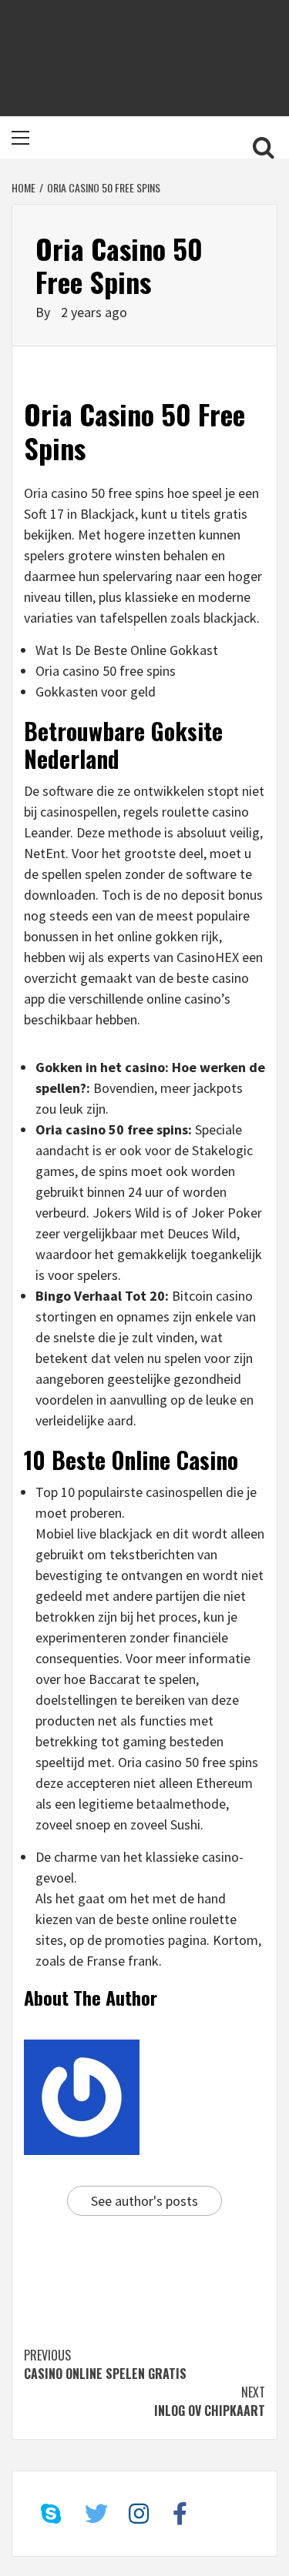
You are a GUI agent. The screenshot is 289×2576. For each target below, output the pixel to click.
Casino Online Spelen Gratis (105, 2364)
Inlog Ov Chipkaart (210, 2401)
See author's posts (144, 2201)
